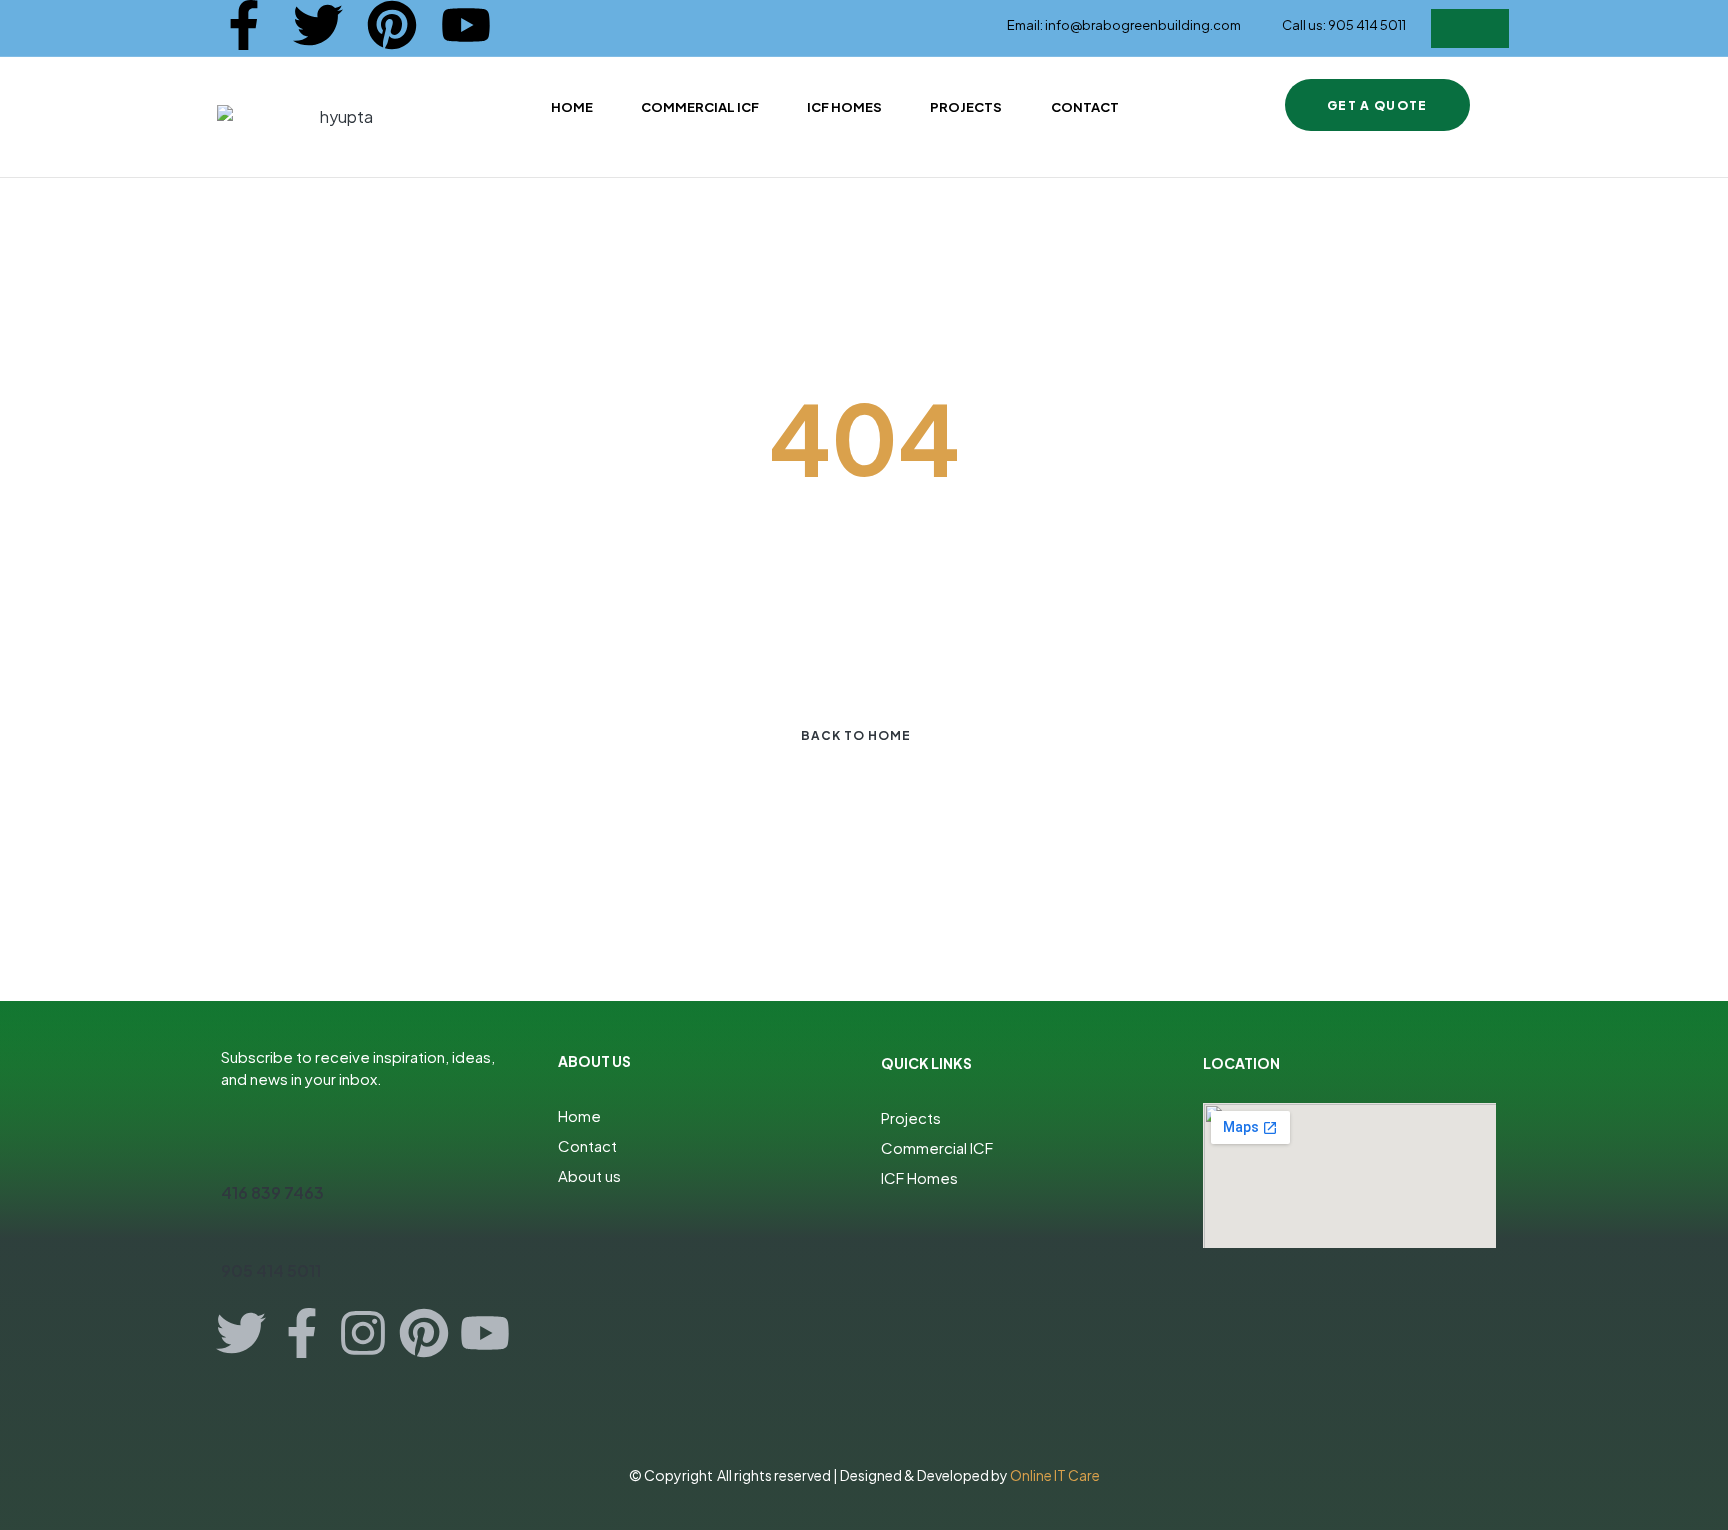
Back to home (856, 735)
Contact (587, 1145)
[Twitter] (318, 25)
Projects (911, 1117)
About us (589, 1175)
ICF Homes (919, 1177)
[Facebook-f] (244, 25)
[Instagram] (363, 1333)
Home (579, 1115)
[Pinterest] (392, 25)
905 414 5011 (271, 1270)
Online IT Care (1055, 1475)
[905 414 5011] (233, 1235)
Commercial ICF (937, 1147)
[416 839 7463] (233, 1157)
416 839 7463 (272, 1192)
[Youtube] (466, 25)
